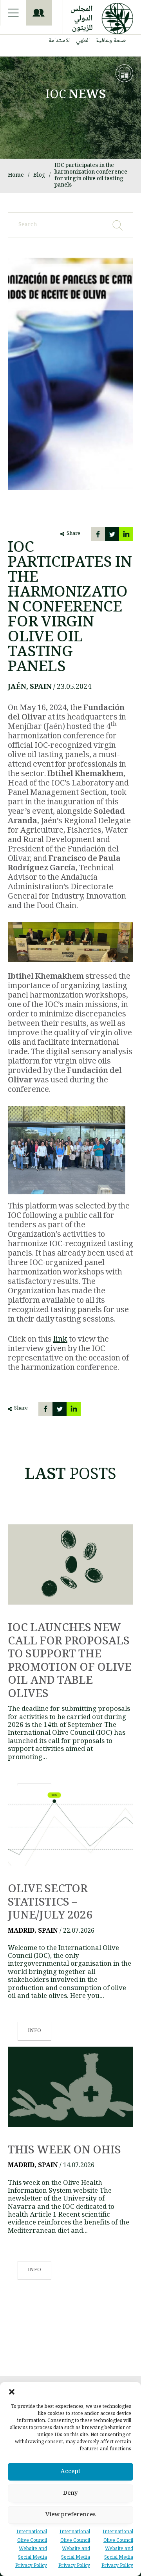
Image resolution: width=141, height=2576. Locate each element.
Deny (70, 2494)
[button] (12, 2392)
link (60, 1340)
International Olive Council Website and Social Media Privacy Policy (117, 2549)
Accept (70, 2472)
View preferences (70, 2515)
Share (73, 534)
